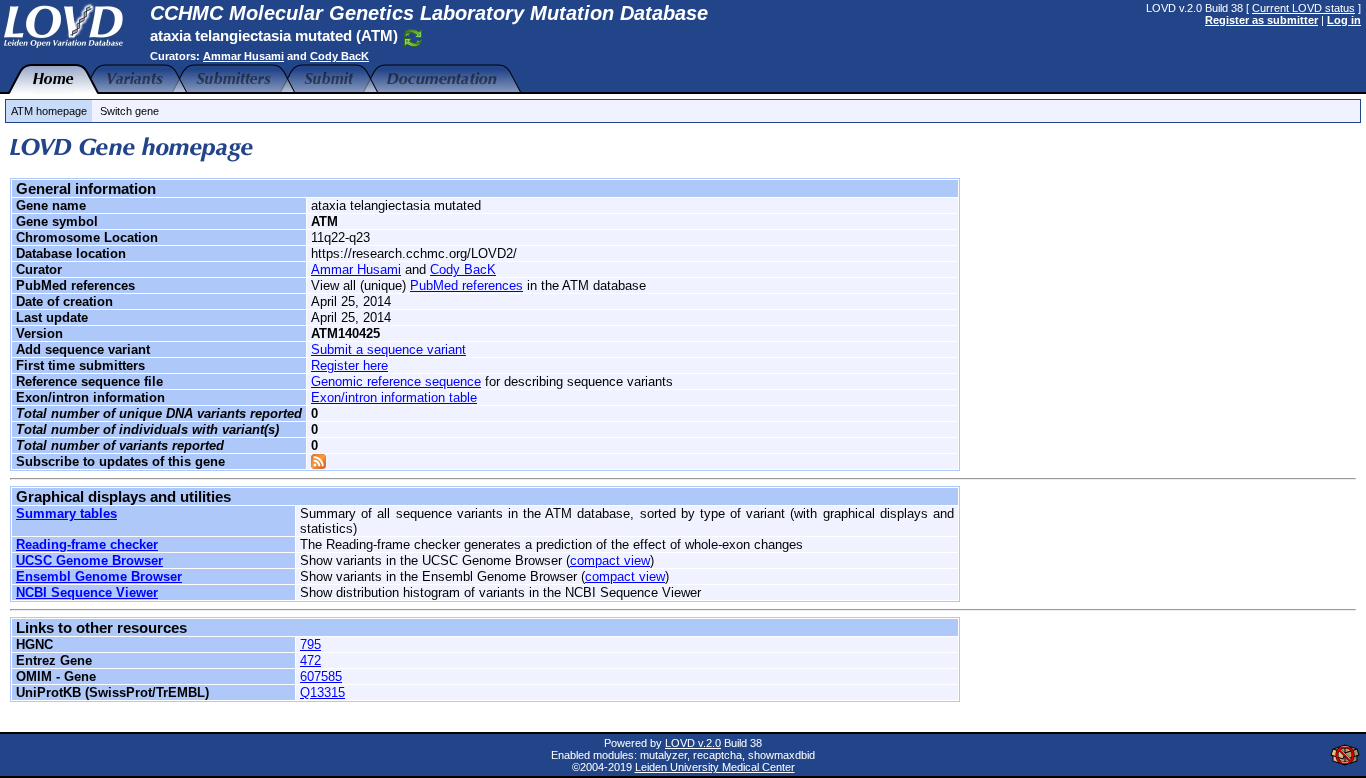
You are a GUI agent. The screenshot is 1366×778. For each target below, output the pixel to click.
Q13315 (322, 692)
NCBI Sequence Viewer (87, 592)
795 (310, 644)
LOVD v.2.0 (693, 743)
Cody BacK (339, 56)
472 (310, 660)
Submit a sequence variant (388, 349)
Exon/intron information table (394, 397)
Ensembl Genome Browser (99, 576)
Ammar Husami (243, 56)
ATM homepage (49, 111)
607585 (321, 676)
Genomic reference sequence (396, 381)
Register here (349, 365)
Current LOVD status (1303, 8)
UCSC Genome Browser (89, 560)
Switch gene (129, 111)
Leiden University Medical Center (715, 767)
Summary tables (66, 513)
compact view (610, 560)
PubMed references (466, 285)
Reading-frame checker (87, 544)
